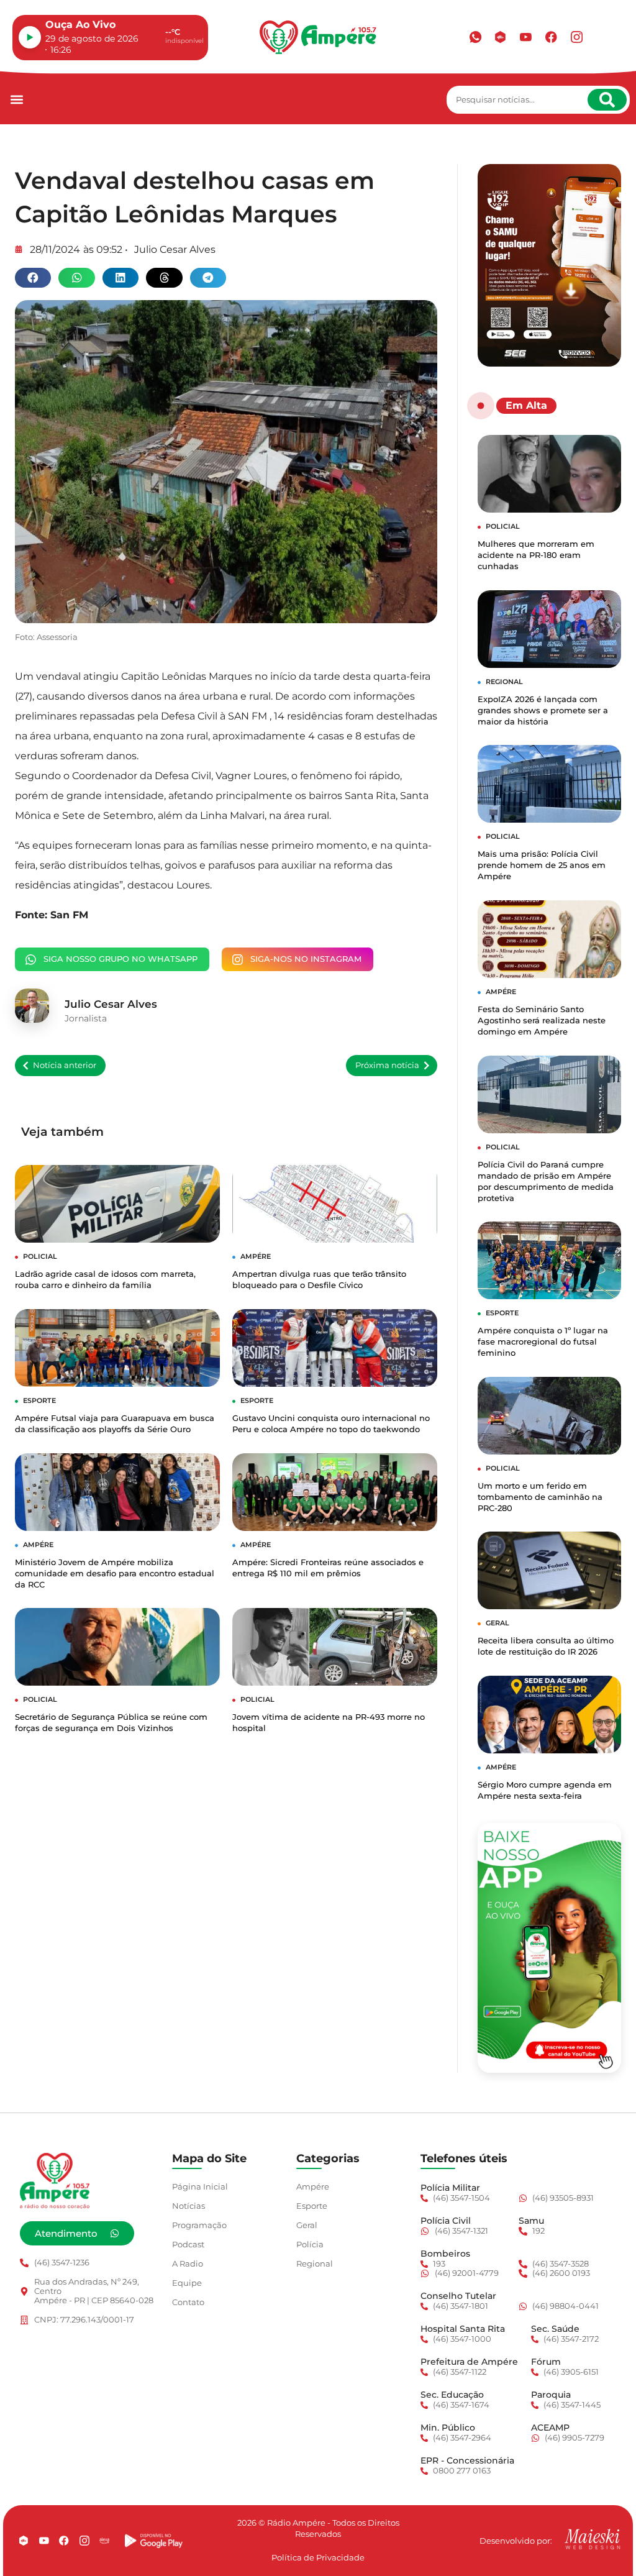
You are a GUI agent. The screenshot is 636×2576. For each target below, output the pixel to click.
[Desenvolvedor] (593, 2539)
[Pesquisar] (607, 100)
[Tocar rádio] (30, 37)
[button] (16, 100)
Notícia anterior (65, 1065)
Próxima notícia (387, 1065)
